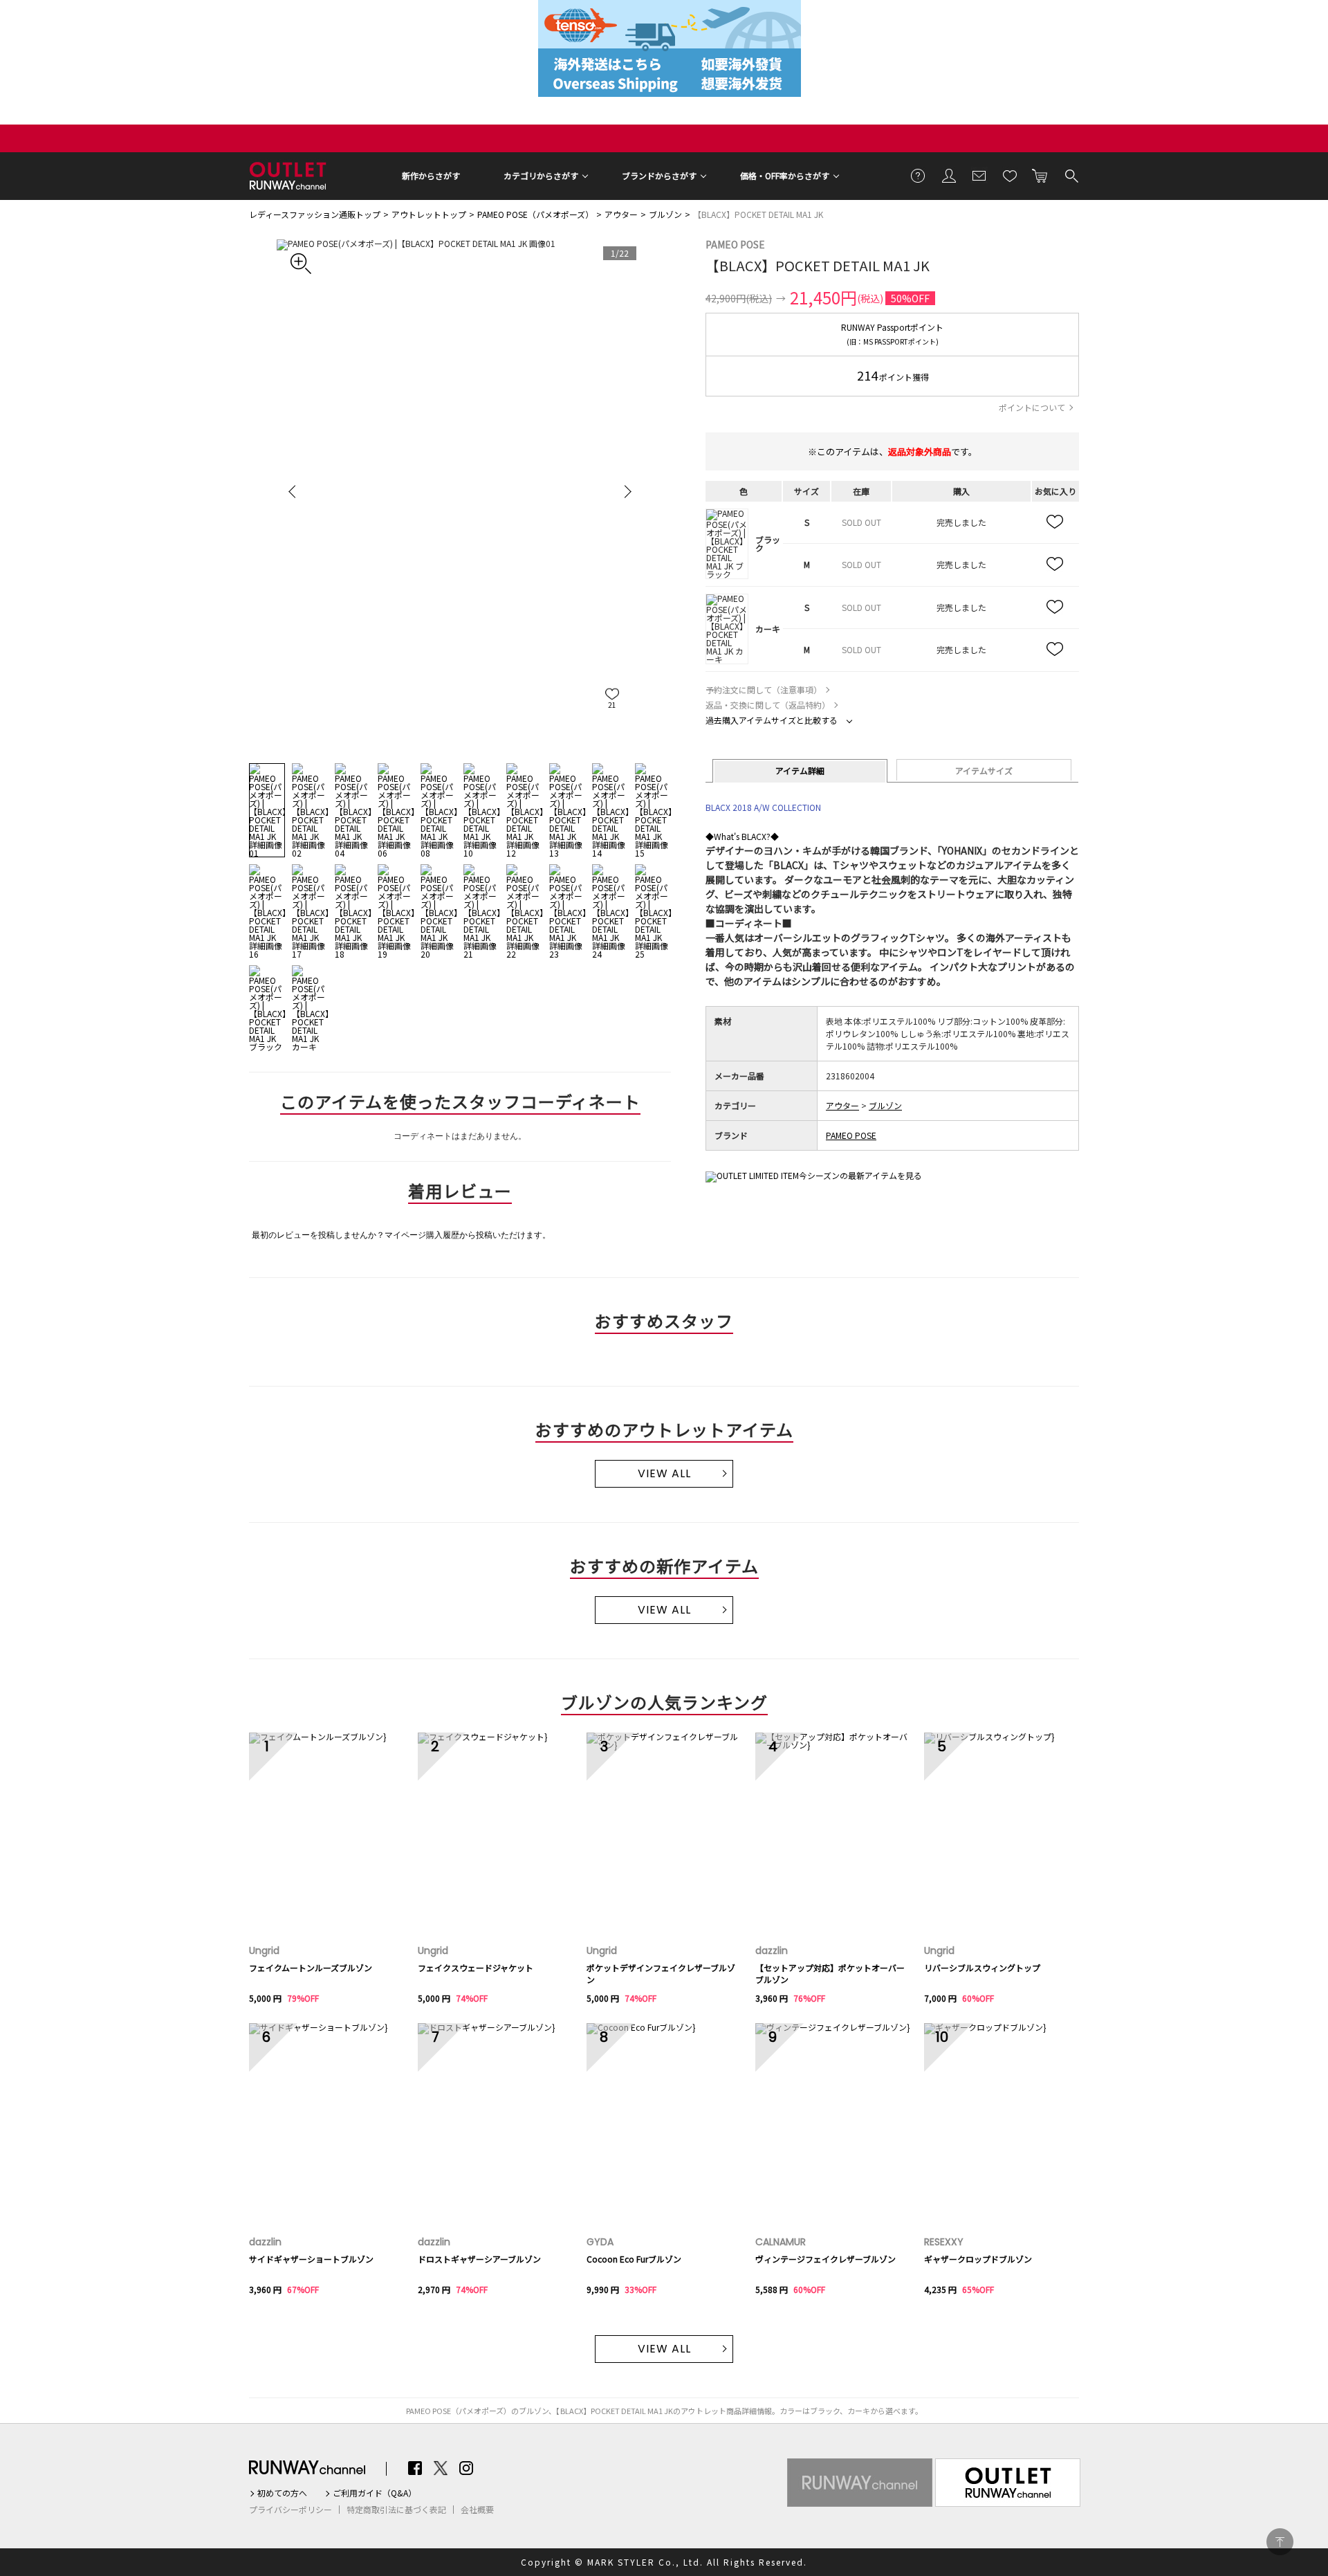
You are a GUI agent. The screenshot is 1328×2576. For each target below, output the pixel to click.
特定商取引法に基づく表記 (396, 2510)
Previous (294, 491)
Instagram (466, 2468)
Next (626, 491)
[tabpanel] (460, 491)
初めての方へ (282, 2493)
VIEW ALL (664, 1473)
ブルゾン (665, 214)
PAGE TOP (1280, 2542)
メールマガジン (979, 175)
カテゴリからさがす (541, 175)
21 (612, 705)
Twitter (441, 2468)
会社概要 (477, 2510)
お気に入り (1010, 175)
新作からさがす (431, 175)
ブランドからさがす (659, 175)
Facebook (415, 2468)
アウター (621, 214)
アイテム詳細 (800, 770)
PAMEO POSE (735, 244)
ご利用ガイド (919, 175)
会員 (949, 175)
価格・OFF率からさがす (785, 175)
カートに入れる (1040, 175)
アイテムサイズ (984, 770)
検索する (1071, 175)
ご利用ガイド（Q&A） (375, 2493)
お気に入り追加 (1055, 522)
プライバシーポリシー (290, 2510)
